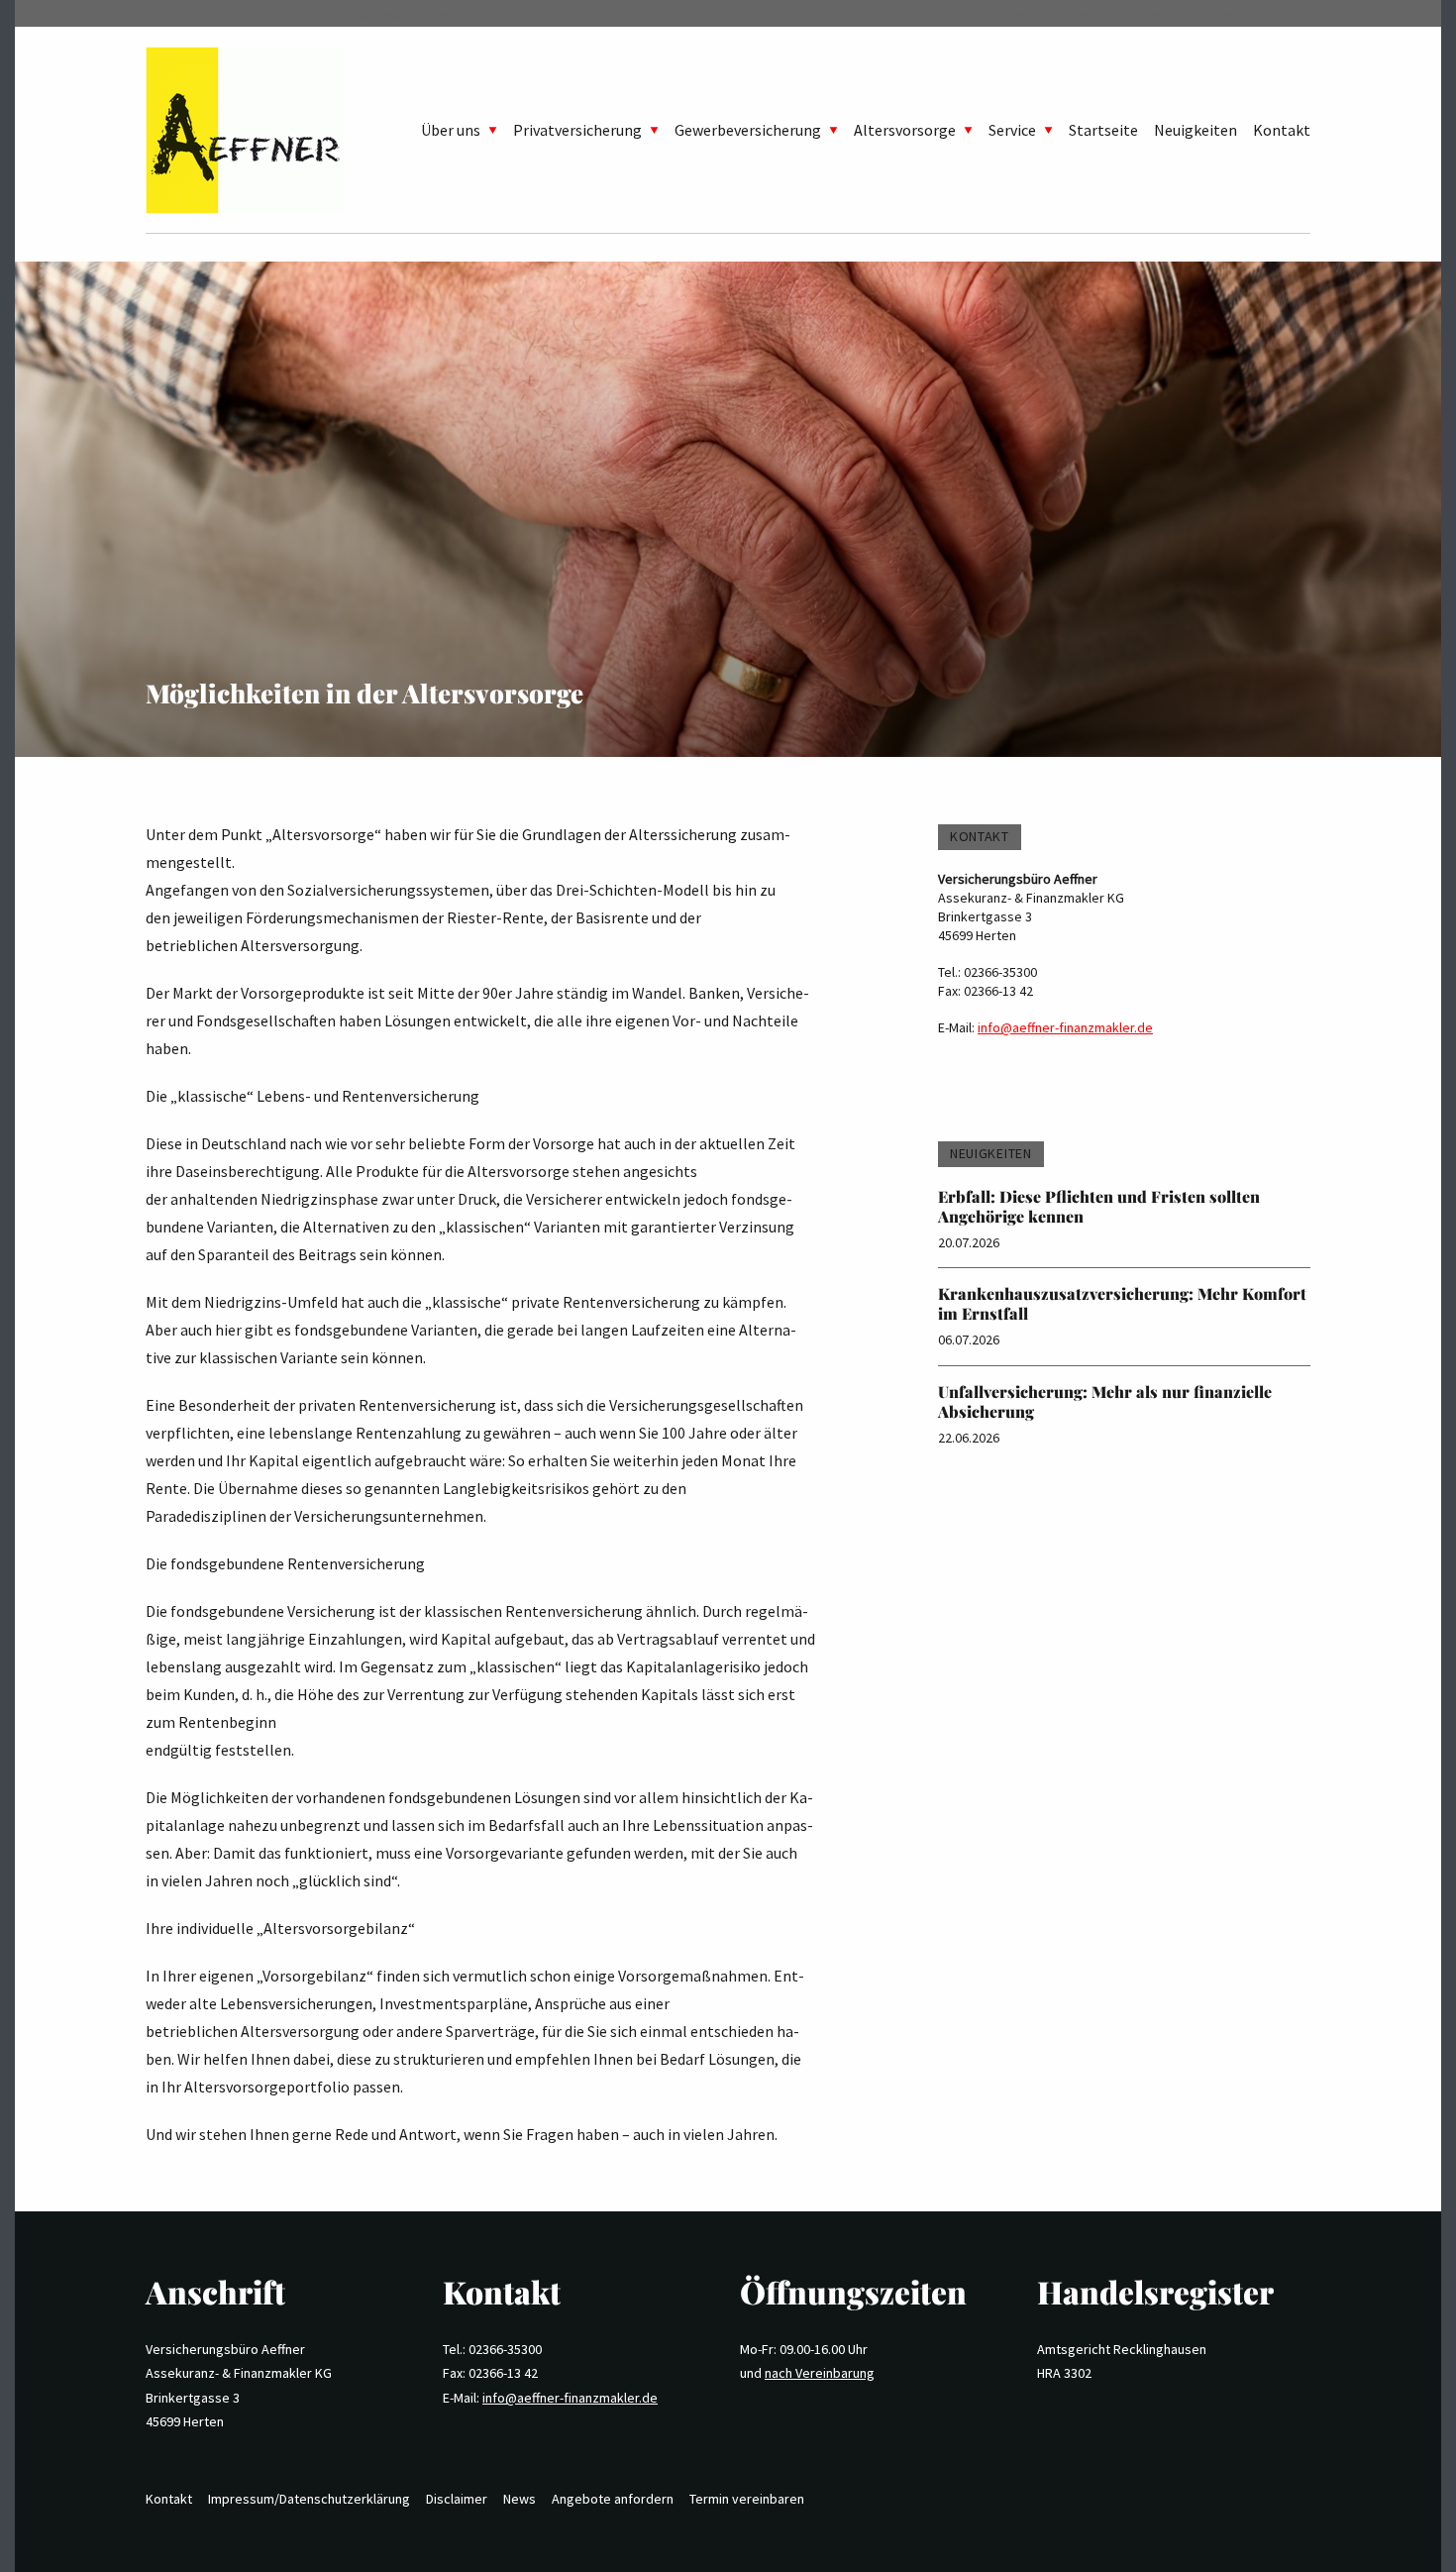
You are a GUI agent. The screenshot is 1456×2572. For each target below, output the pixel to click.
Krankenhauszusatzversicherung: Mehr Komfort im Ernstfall (1122, 1303)
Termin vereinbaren (747, 2499)
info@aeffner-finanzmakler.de (448, 13)
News (520, 2499)
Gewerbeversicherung (748, 130)
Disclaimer (1283, 13)
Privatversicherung (577, 130)
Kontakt (1026, 13)
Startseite (1103, 130)
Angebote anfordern (613, 2499)
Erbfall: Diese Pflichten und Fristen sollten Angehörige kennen (1099, 1206)
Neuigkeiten (1196, 130)
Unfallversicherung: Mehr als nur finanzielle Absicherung (1105, 1401)
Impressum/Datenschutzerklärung (1150, 13)
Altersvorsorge (905, 130)
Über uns (451, 130)
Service (1012, 130)
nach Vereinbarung (820, 2373)
